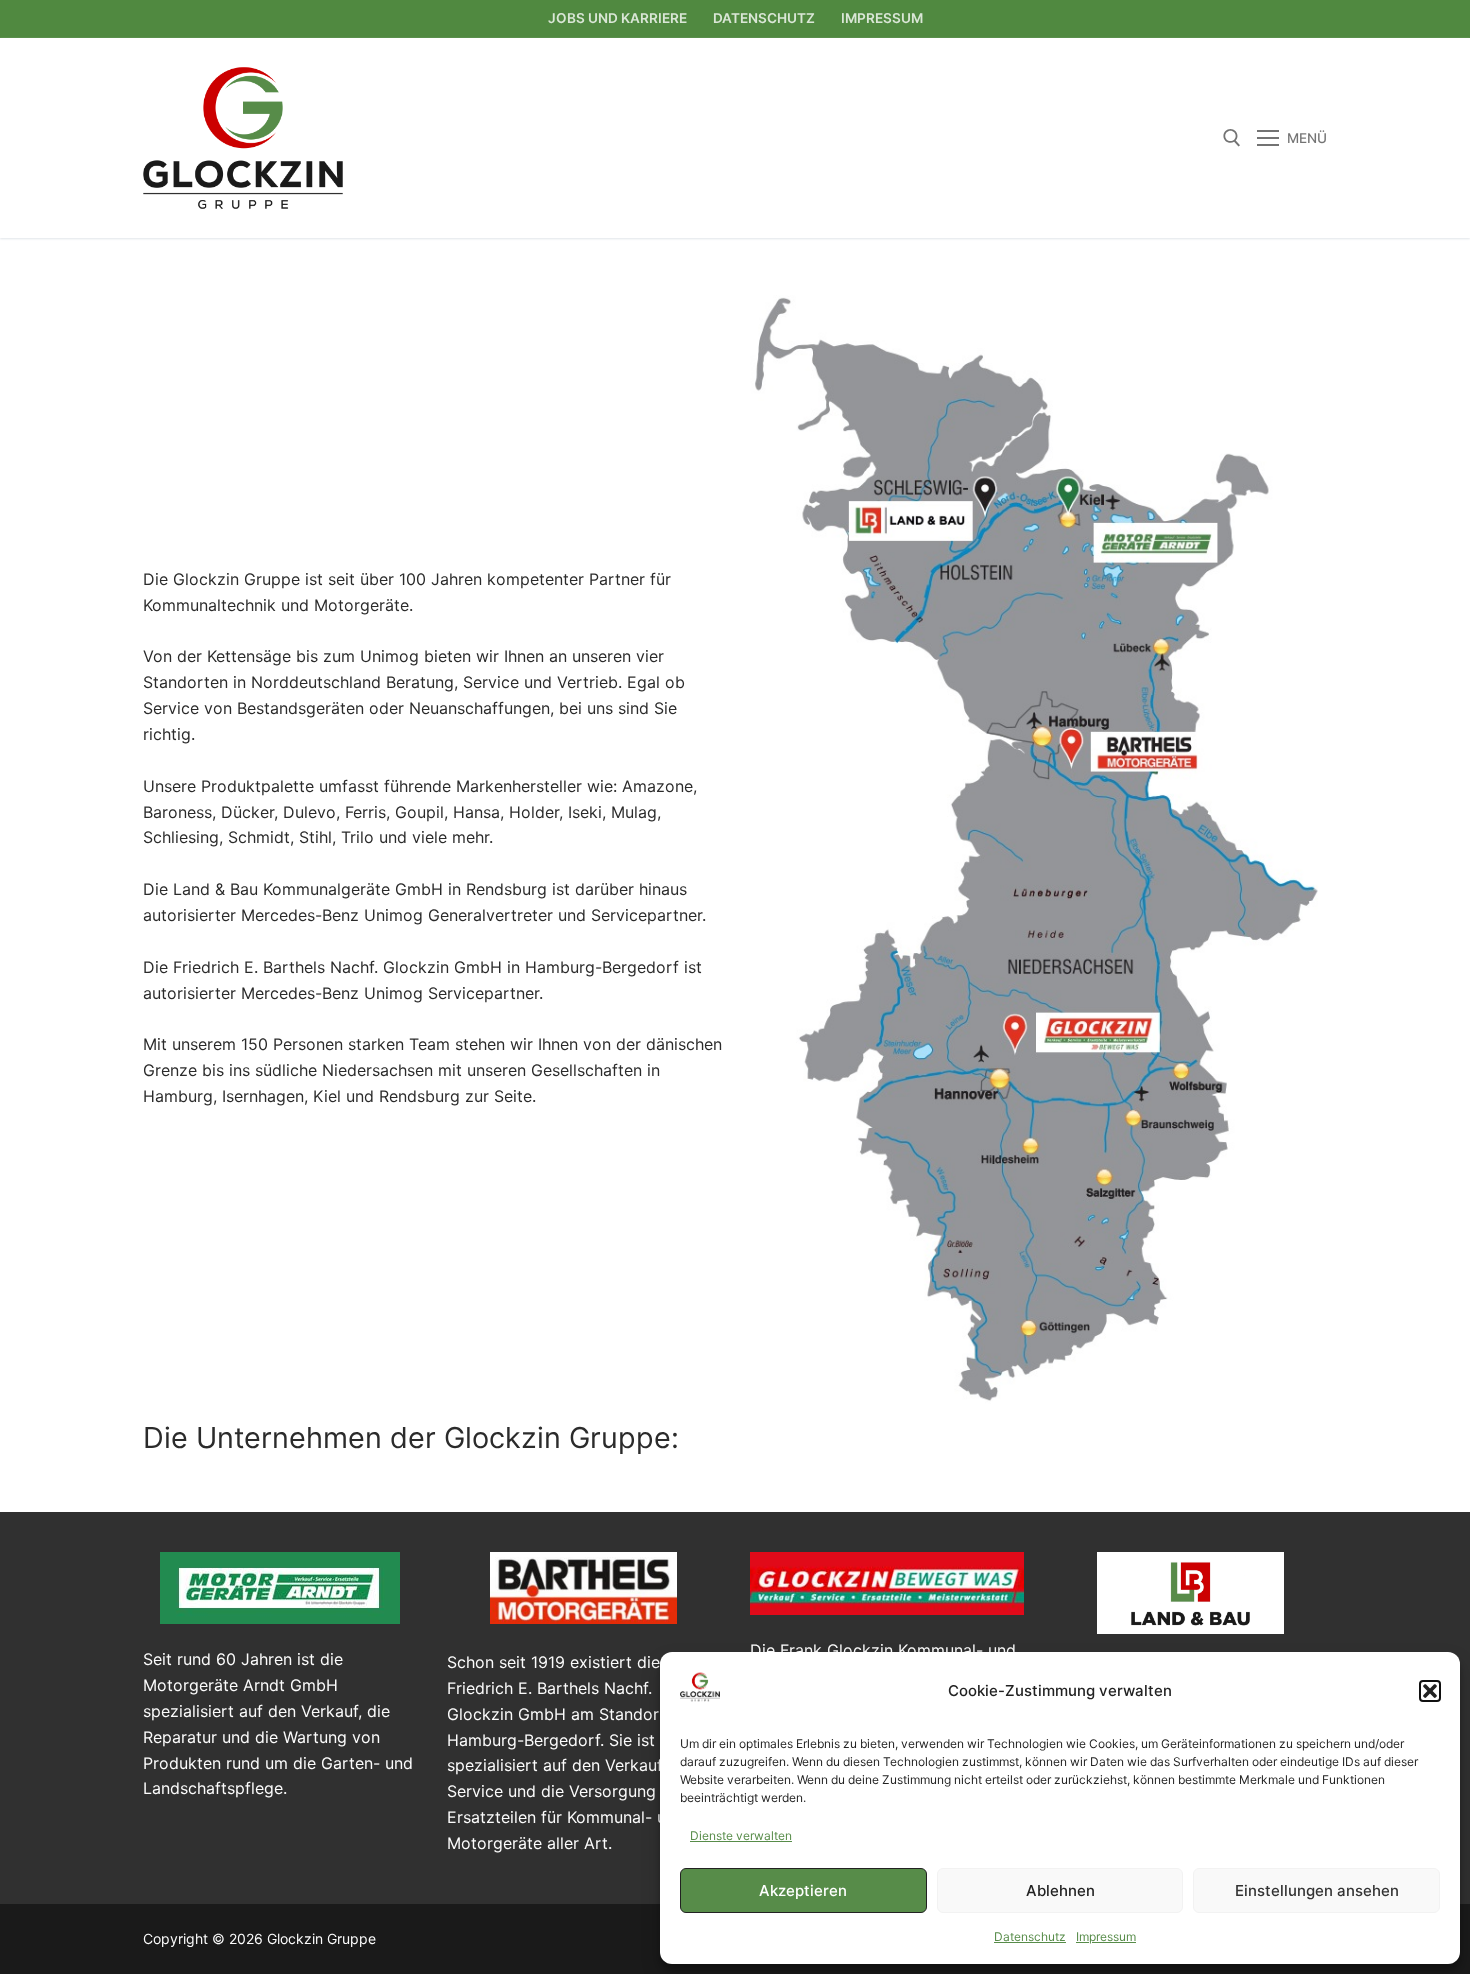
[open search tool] (1232, 138)
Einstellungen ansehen (1317, 1890)
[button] (1430, 1691)
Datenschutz (1030, 1936)
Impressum (1106, 1936)
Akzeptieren (803, 1890)
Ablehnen (1060, 1890)
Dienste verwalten (741, 1835)
